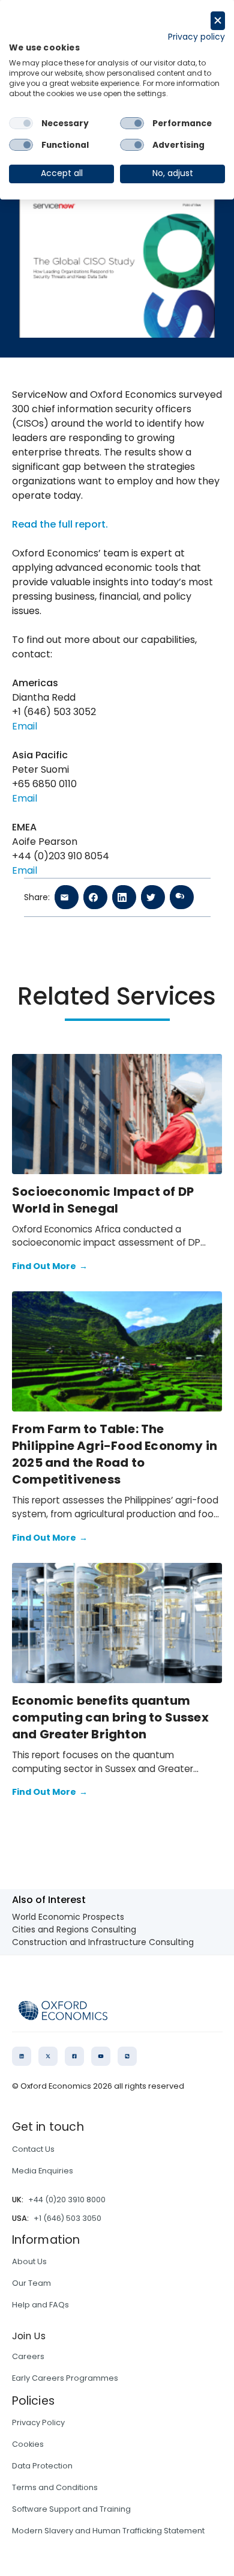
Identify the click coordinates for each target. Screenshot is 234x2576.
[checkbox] (21, 123)
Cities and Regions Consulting (74, 1929)
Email (25, 726)
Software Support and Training (71, 2509)
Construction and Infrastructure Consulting (103, 1942)
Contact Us (33, 2149)
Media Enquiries (43, 2171)
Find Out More (50, 1266)
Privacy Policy (38, 2422)
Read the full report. (60, 524)
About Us (29, 2261)
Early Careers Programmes (65, 2378)
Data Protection (42, 2466)
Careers (28, 2356)
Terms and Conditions (55, 2487)
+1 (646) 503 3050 (67, 2218)
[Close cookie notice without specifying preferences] (218, 21)
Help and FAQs (40, 2305)
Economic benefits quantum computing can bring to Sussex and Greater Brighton (110, 1717)
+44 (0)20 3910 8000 (67, 2200)
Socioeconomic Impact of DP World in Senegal (103, 1200)
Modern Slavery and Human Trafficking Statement (108, 2531)
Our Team (31, 2283)
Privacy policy (196, 37)
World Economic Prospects (68, 1917)
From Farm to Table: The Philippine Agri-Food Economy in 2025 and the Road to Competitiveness (115, 1454)
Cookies (28, 2444)
